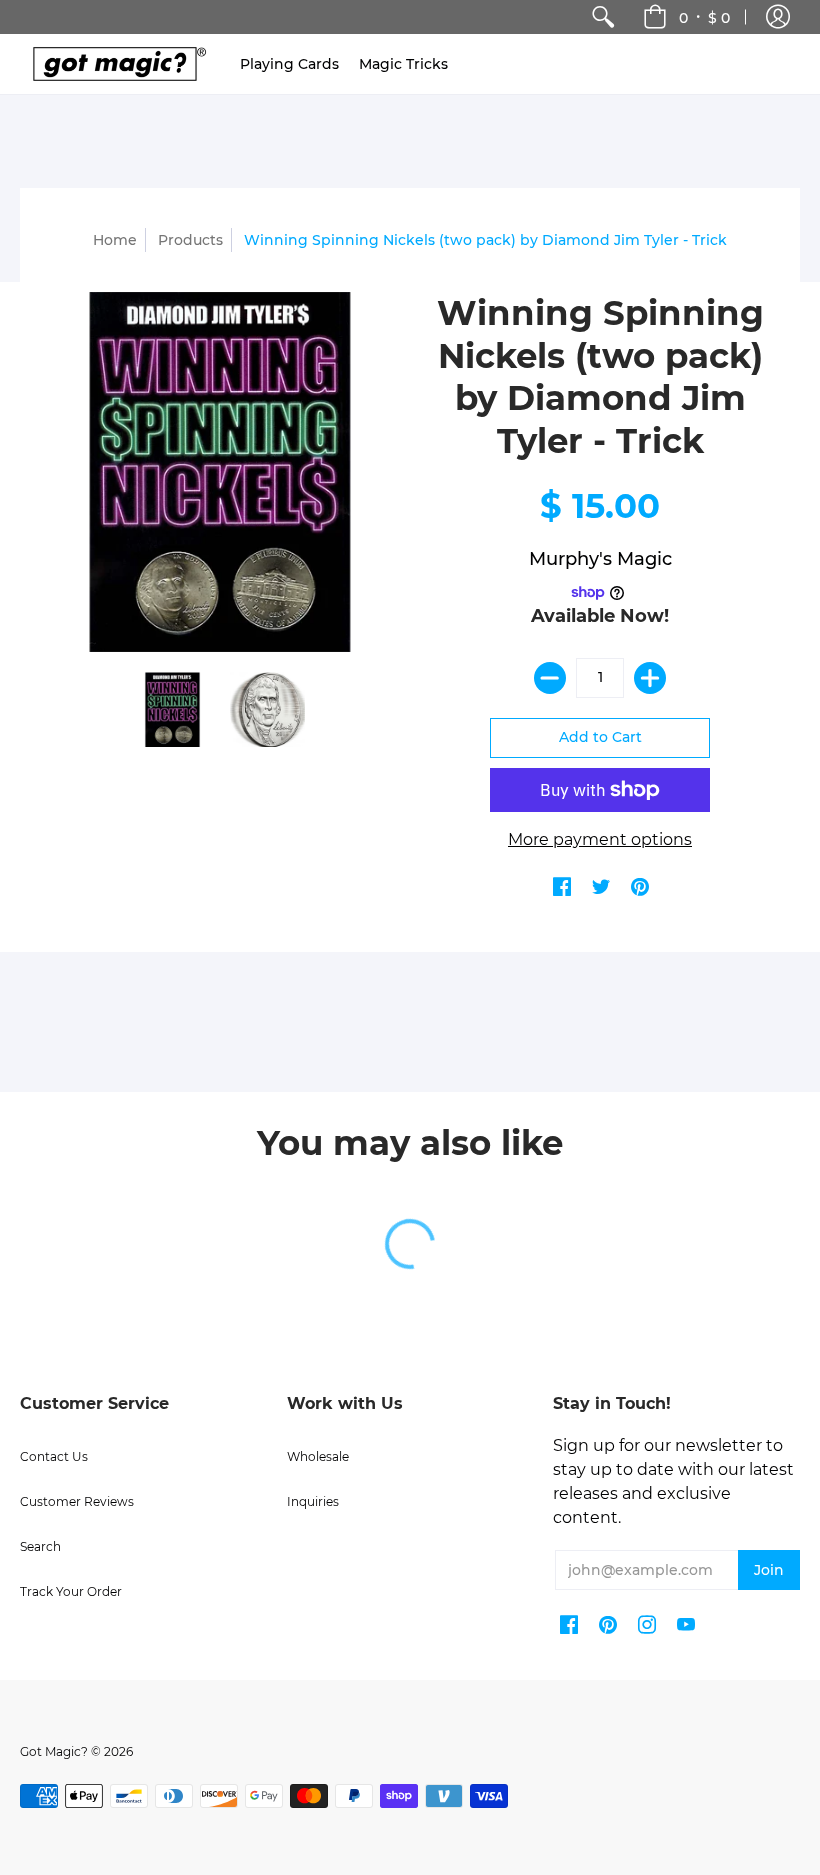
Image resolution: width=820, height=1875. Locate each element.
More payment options (600, 839)
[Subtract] (550, 678)
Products (190, 240)
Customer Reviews (77, 1501)
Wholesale (318, 1456)
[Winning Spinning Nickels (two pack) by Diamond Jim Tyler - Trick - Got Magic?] (172, 709)
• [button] (704, 17)
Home (115, 240)
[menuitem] (603, 17)
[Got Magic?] (115, 64)
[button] (778, 17)
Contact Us (54, 1456)
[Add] (650, 678)
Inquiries (313, 1501)
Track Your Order (71, 1591)
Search (40, 1546)
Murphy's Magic (600, 559)
